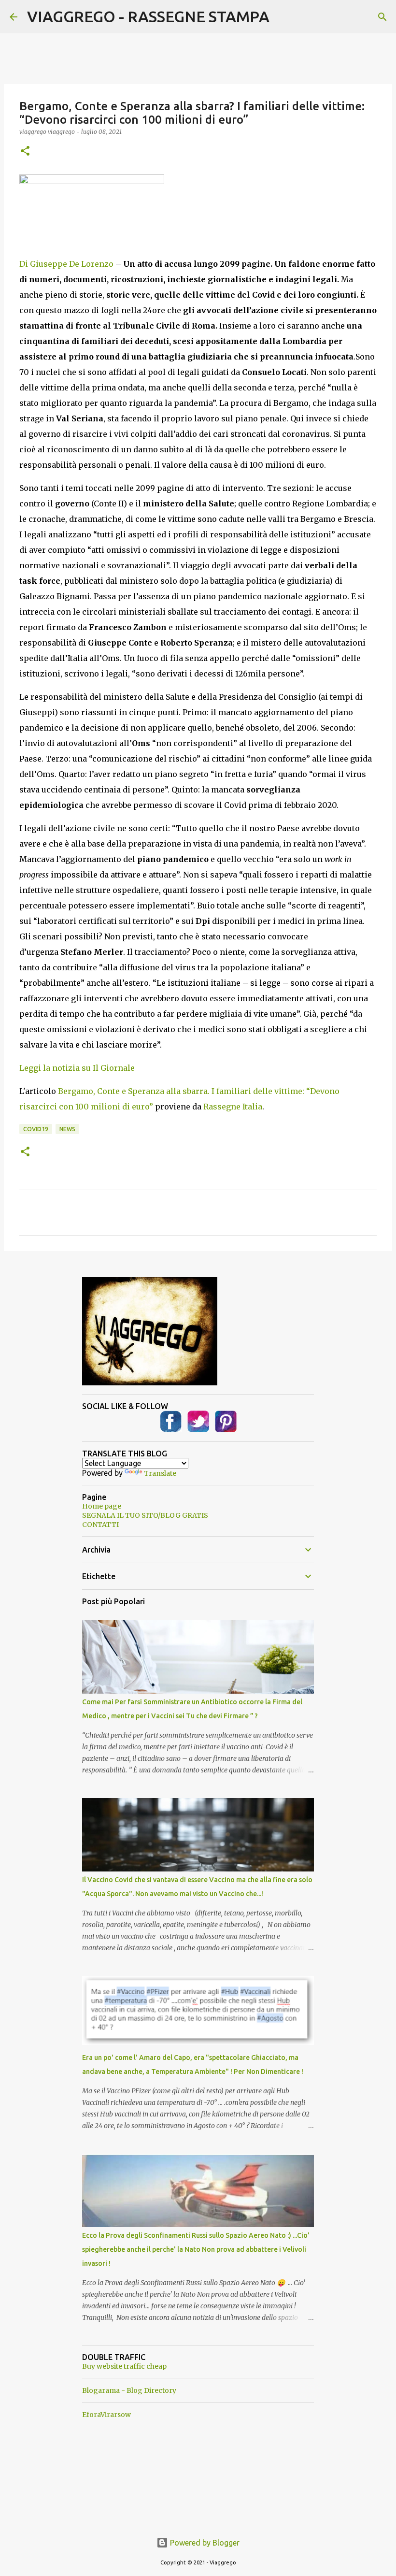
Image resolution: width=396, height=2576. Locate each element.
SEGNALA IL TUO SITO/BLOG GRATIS (145, 1515)
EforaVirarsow (106, 2415)
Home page (102, 1506)
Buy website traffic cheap (124, 2366)
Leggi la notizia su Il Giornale (77, 1068)
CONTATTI (100, 1525)
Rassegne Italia (233, 1107)
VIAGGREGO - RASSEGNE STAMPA (148, 16)
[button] (25, 151)
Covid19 (36, 1129)
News (67, 1129)
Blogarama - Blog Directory (129, 2390)
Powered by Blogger (204, 2543)
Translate (160, 1473)
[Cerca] (382, 17)
